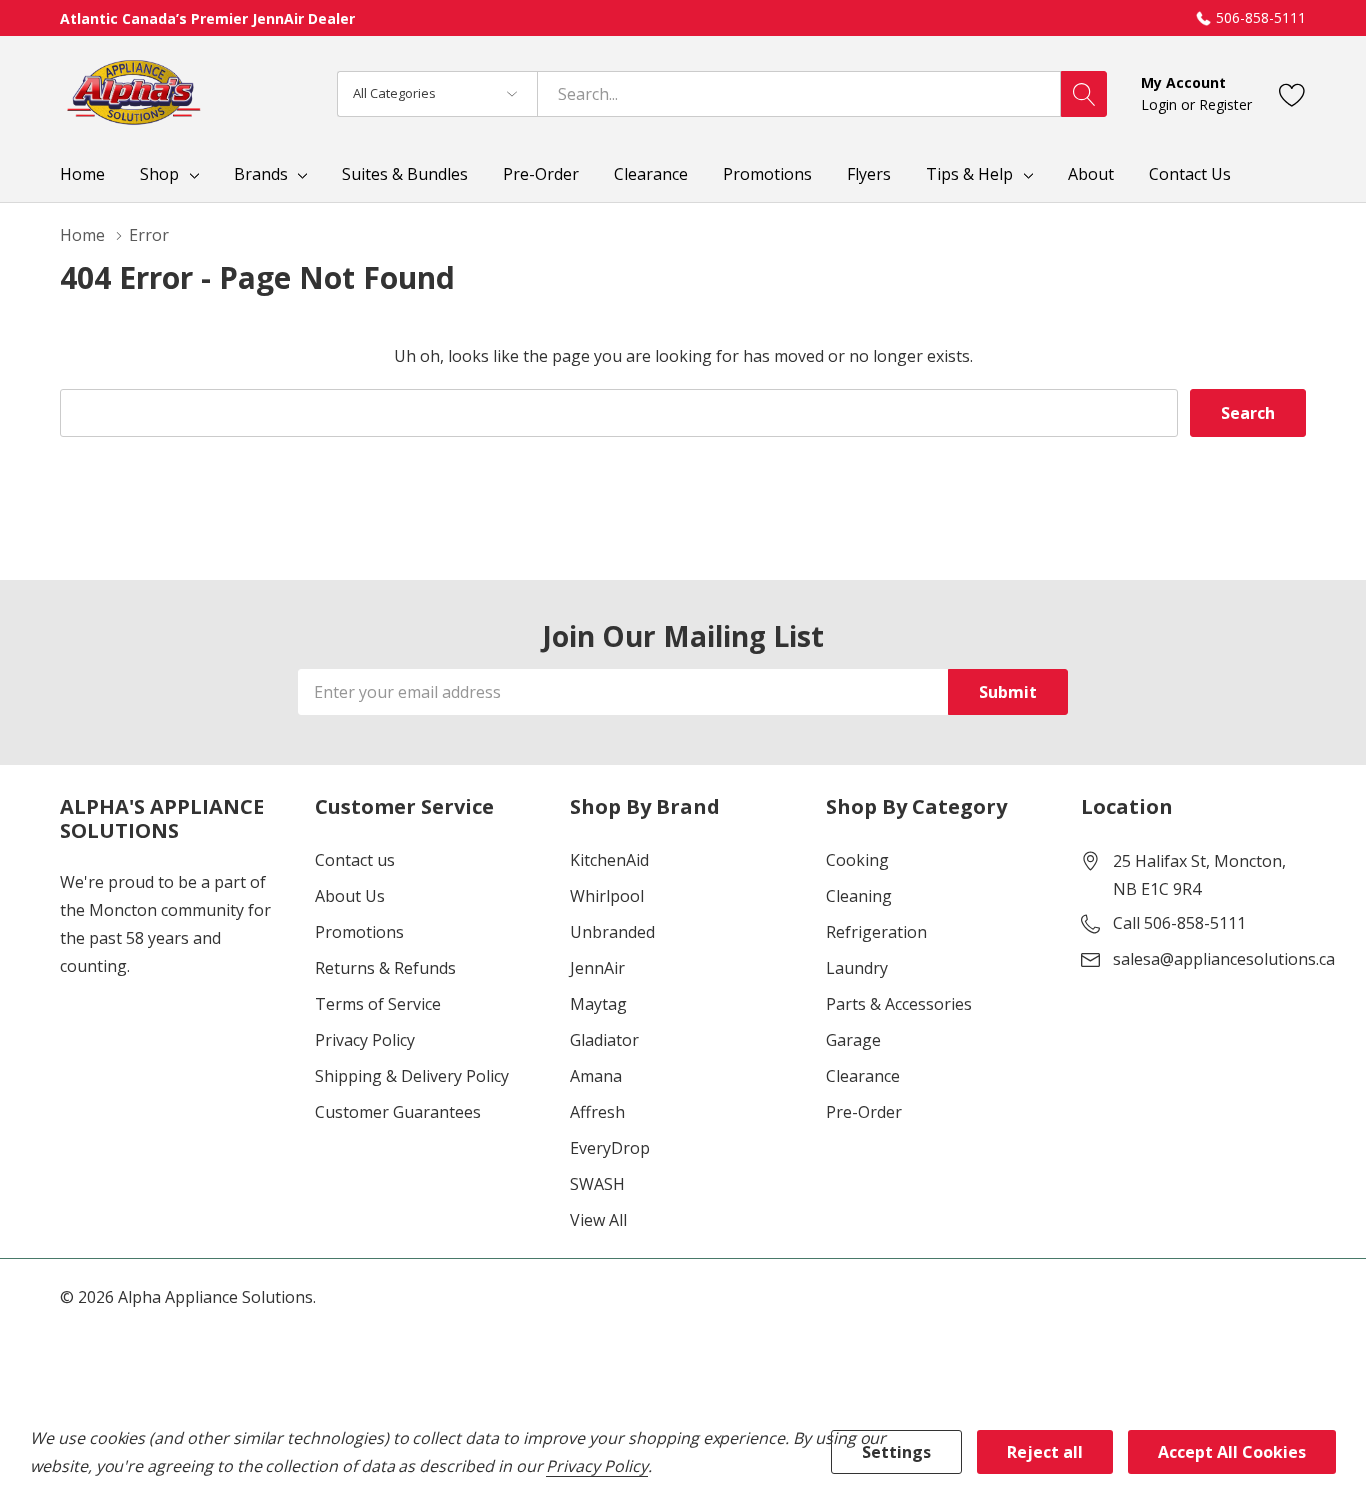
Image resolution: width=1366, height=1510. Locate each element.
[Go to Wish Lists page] (1292, 93)
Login (1161, 104)
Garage (853, 1040)
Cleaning (859, 896)
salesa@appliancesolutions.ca (1224, 959)
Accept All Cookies (1232, 1452)
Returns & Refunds (385, 968)
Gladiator (604, 1040)
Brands (261, 174)
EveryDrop (610, 1148)
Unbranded (612, 932)
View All (598, 1220)
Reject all (1045, 1452)
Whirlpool (607, 896)
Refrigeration (876, 932)
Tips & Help (969, 174)
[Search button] (1084, 94)
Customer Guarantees (398, 1112)
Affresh (597, 1112)
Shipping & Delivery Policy (412, 1076)
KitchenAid (609, 860)
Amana (596, 1076)
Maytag (598, 1004)
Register (1225, 104)
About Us (350, 896)
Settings (896, 1452)
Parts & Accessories (899, 1004)
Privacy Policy (365, 1040)
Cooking (857, 860)
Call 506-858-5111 (1179, 923)
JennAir (597, 968)
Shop (159, 174)
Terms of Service (378, 1004)
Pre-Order (864, 1112)
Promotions (359, 932)
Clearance (863, 1076)
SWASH (597, 1184)
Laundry (857, 968)
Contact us (355, 860)
